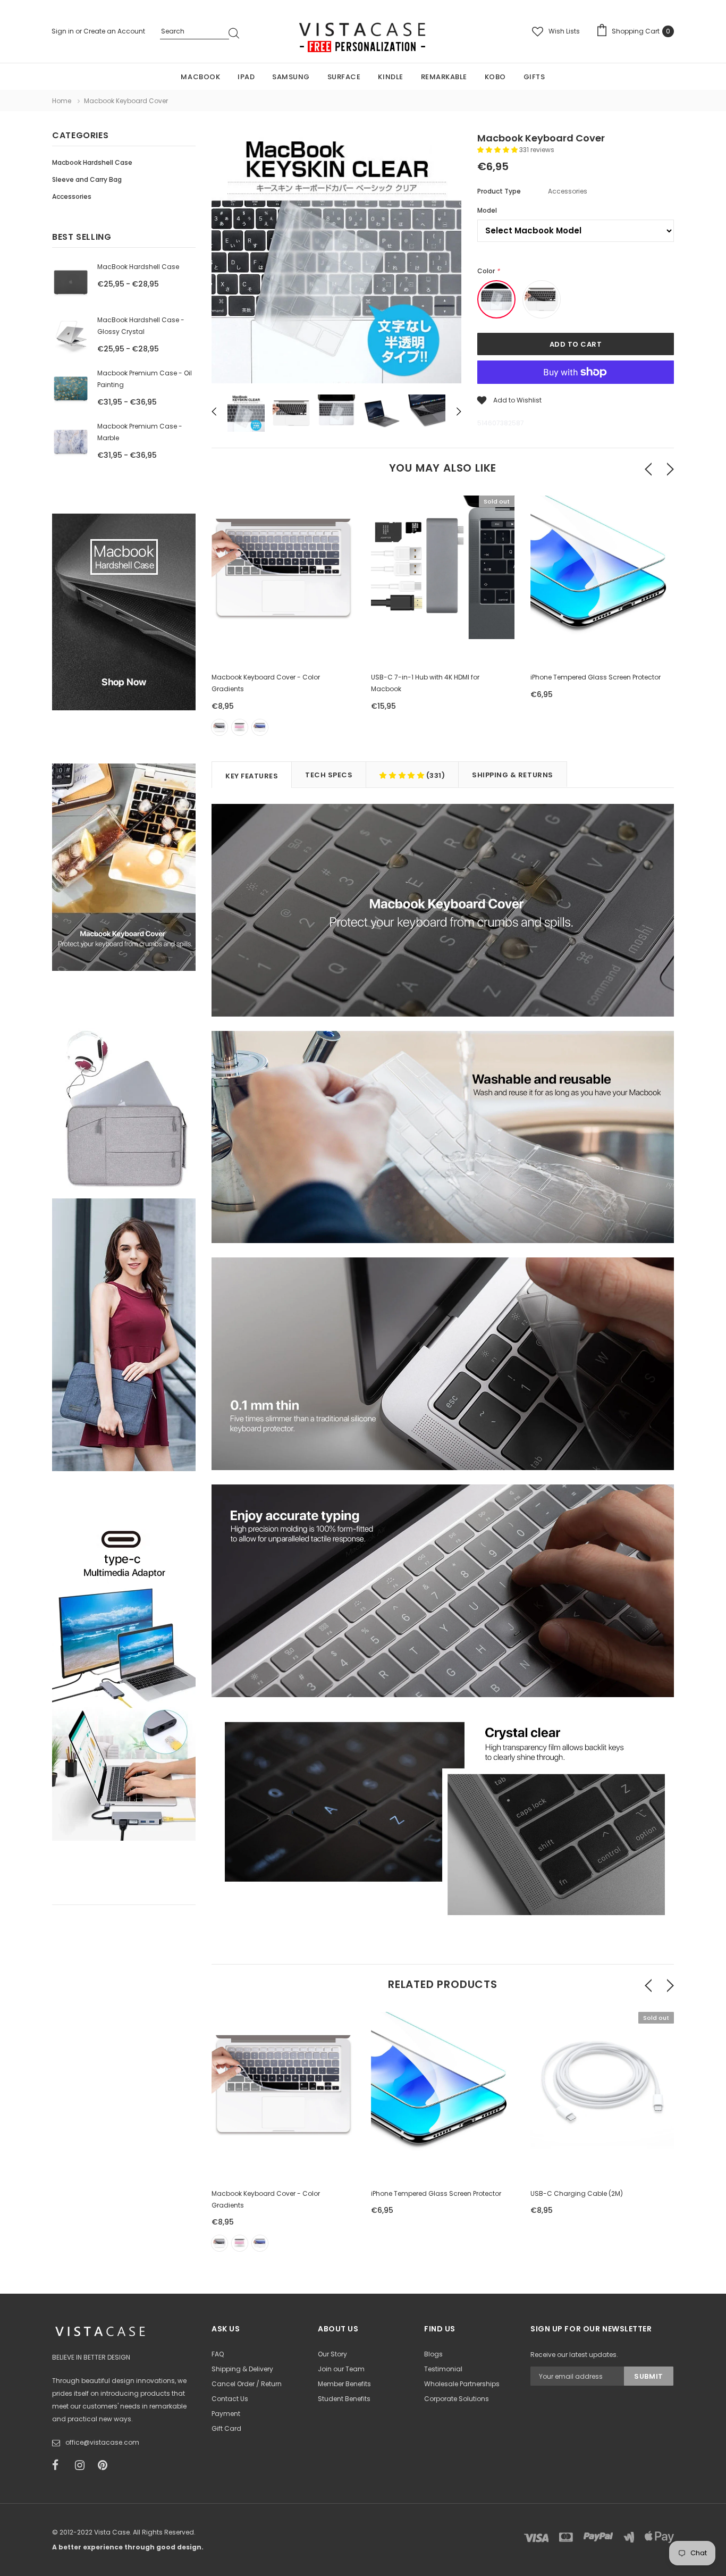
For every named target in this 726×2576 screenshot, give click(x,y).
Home (62, 101)
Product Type (499, 191)
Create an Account (114, 31)
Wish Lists (564, 31)
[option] (336, 260)
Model (487, 210)
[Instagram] (83, 2465)
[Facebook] (60, 2465)
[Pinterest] (106, 2465)
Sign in (64, 31)
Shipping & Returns (512, 775)
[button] (498, 150)
